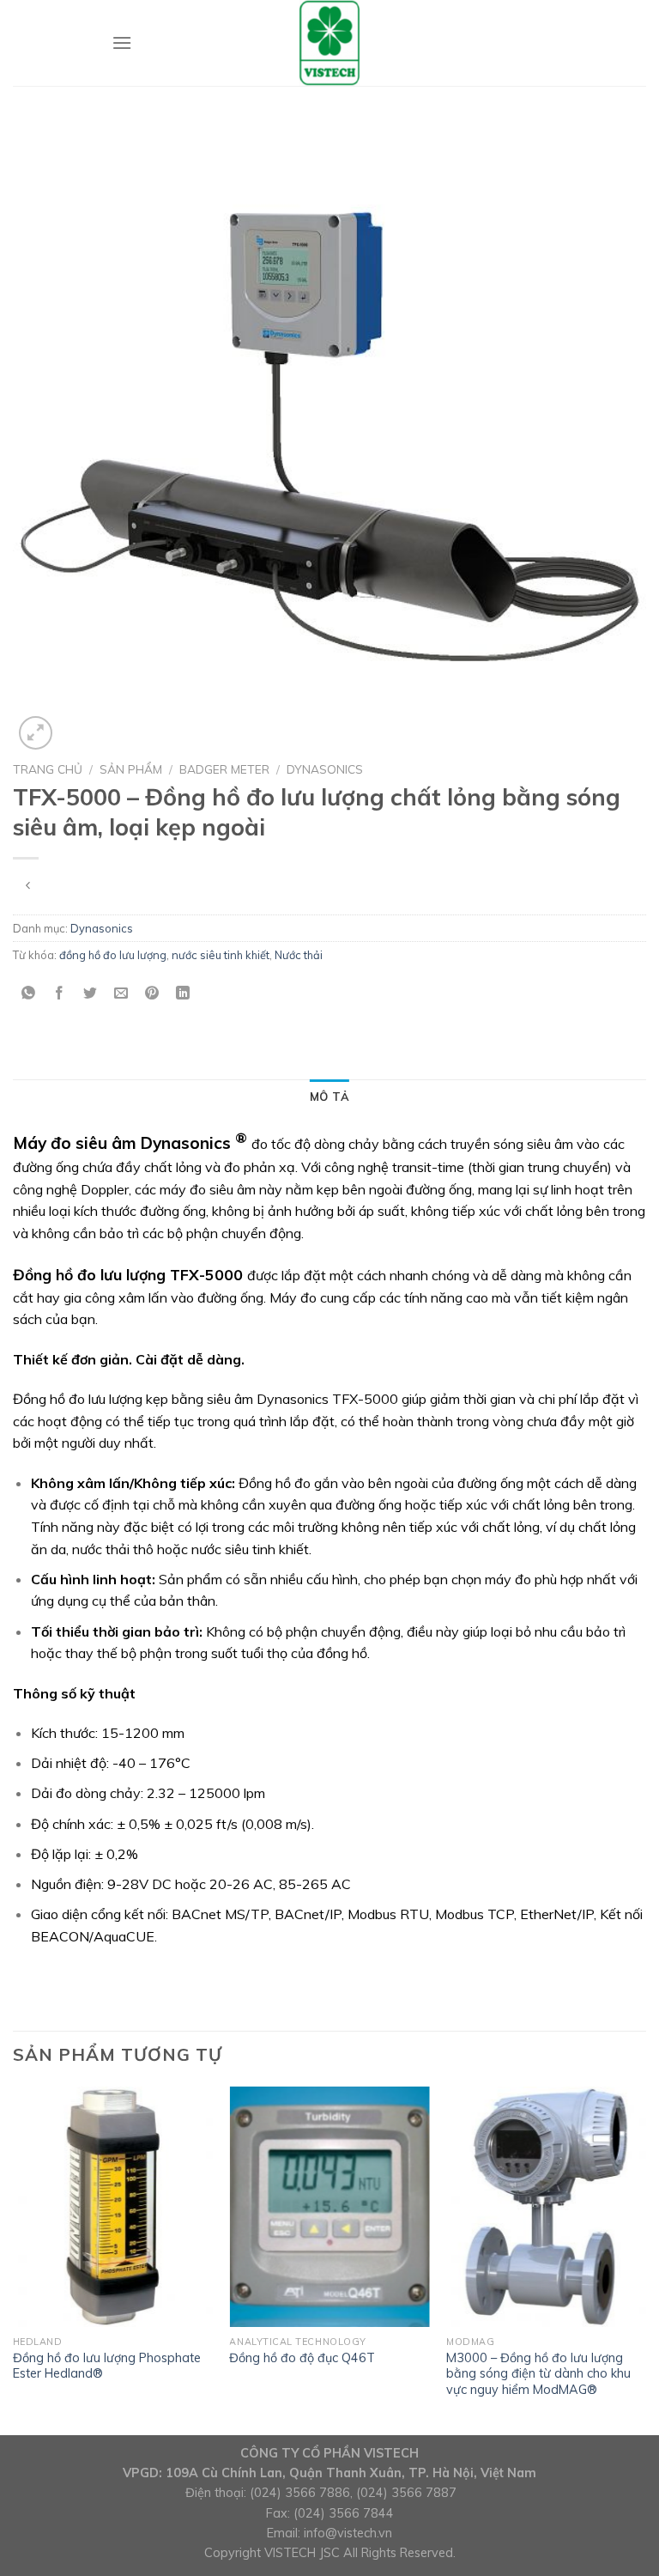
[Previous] (14, 2259)
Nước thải (299, 955)
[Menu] (122, 43)
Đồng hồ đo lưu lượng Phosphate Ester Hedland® (107, 2366)
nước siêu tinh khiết (221, 955)
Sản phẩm (131, 769)
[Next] (645, 2259)
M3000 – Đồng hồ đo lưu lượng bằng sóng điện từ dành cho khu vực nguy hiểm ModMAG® (538, 2374)
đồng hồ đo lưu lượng (113, 955)
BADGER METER (224, 769)
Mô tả (329, 1097)
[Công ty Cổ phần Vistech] (329, 43)
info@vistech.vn (348, 2533)
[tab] (329, 1097)
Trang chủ (48, 769)
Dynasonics (325, 769)
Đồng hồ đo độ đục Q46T (302, 2358)
